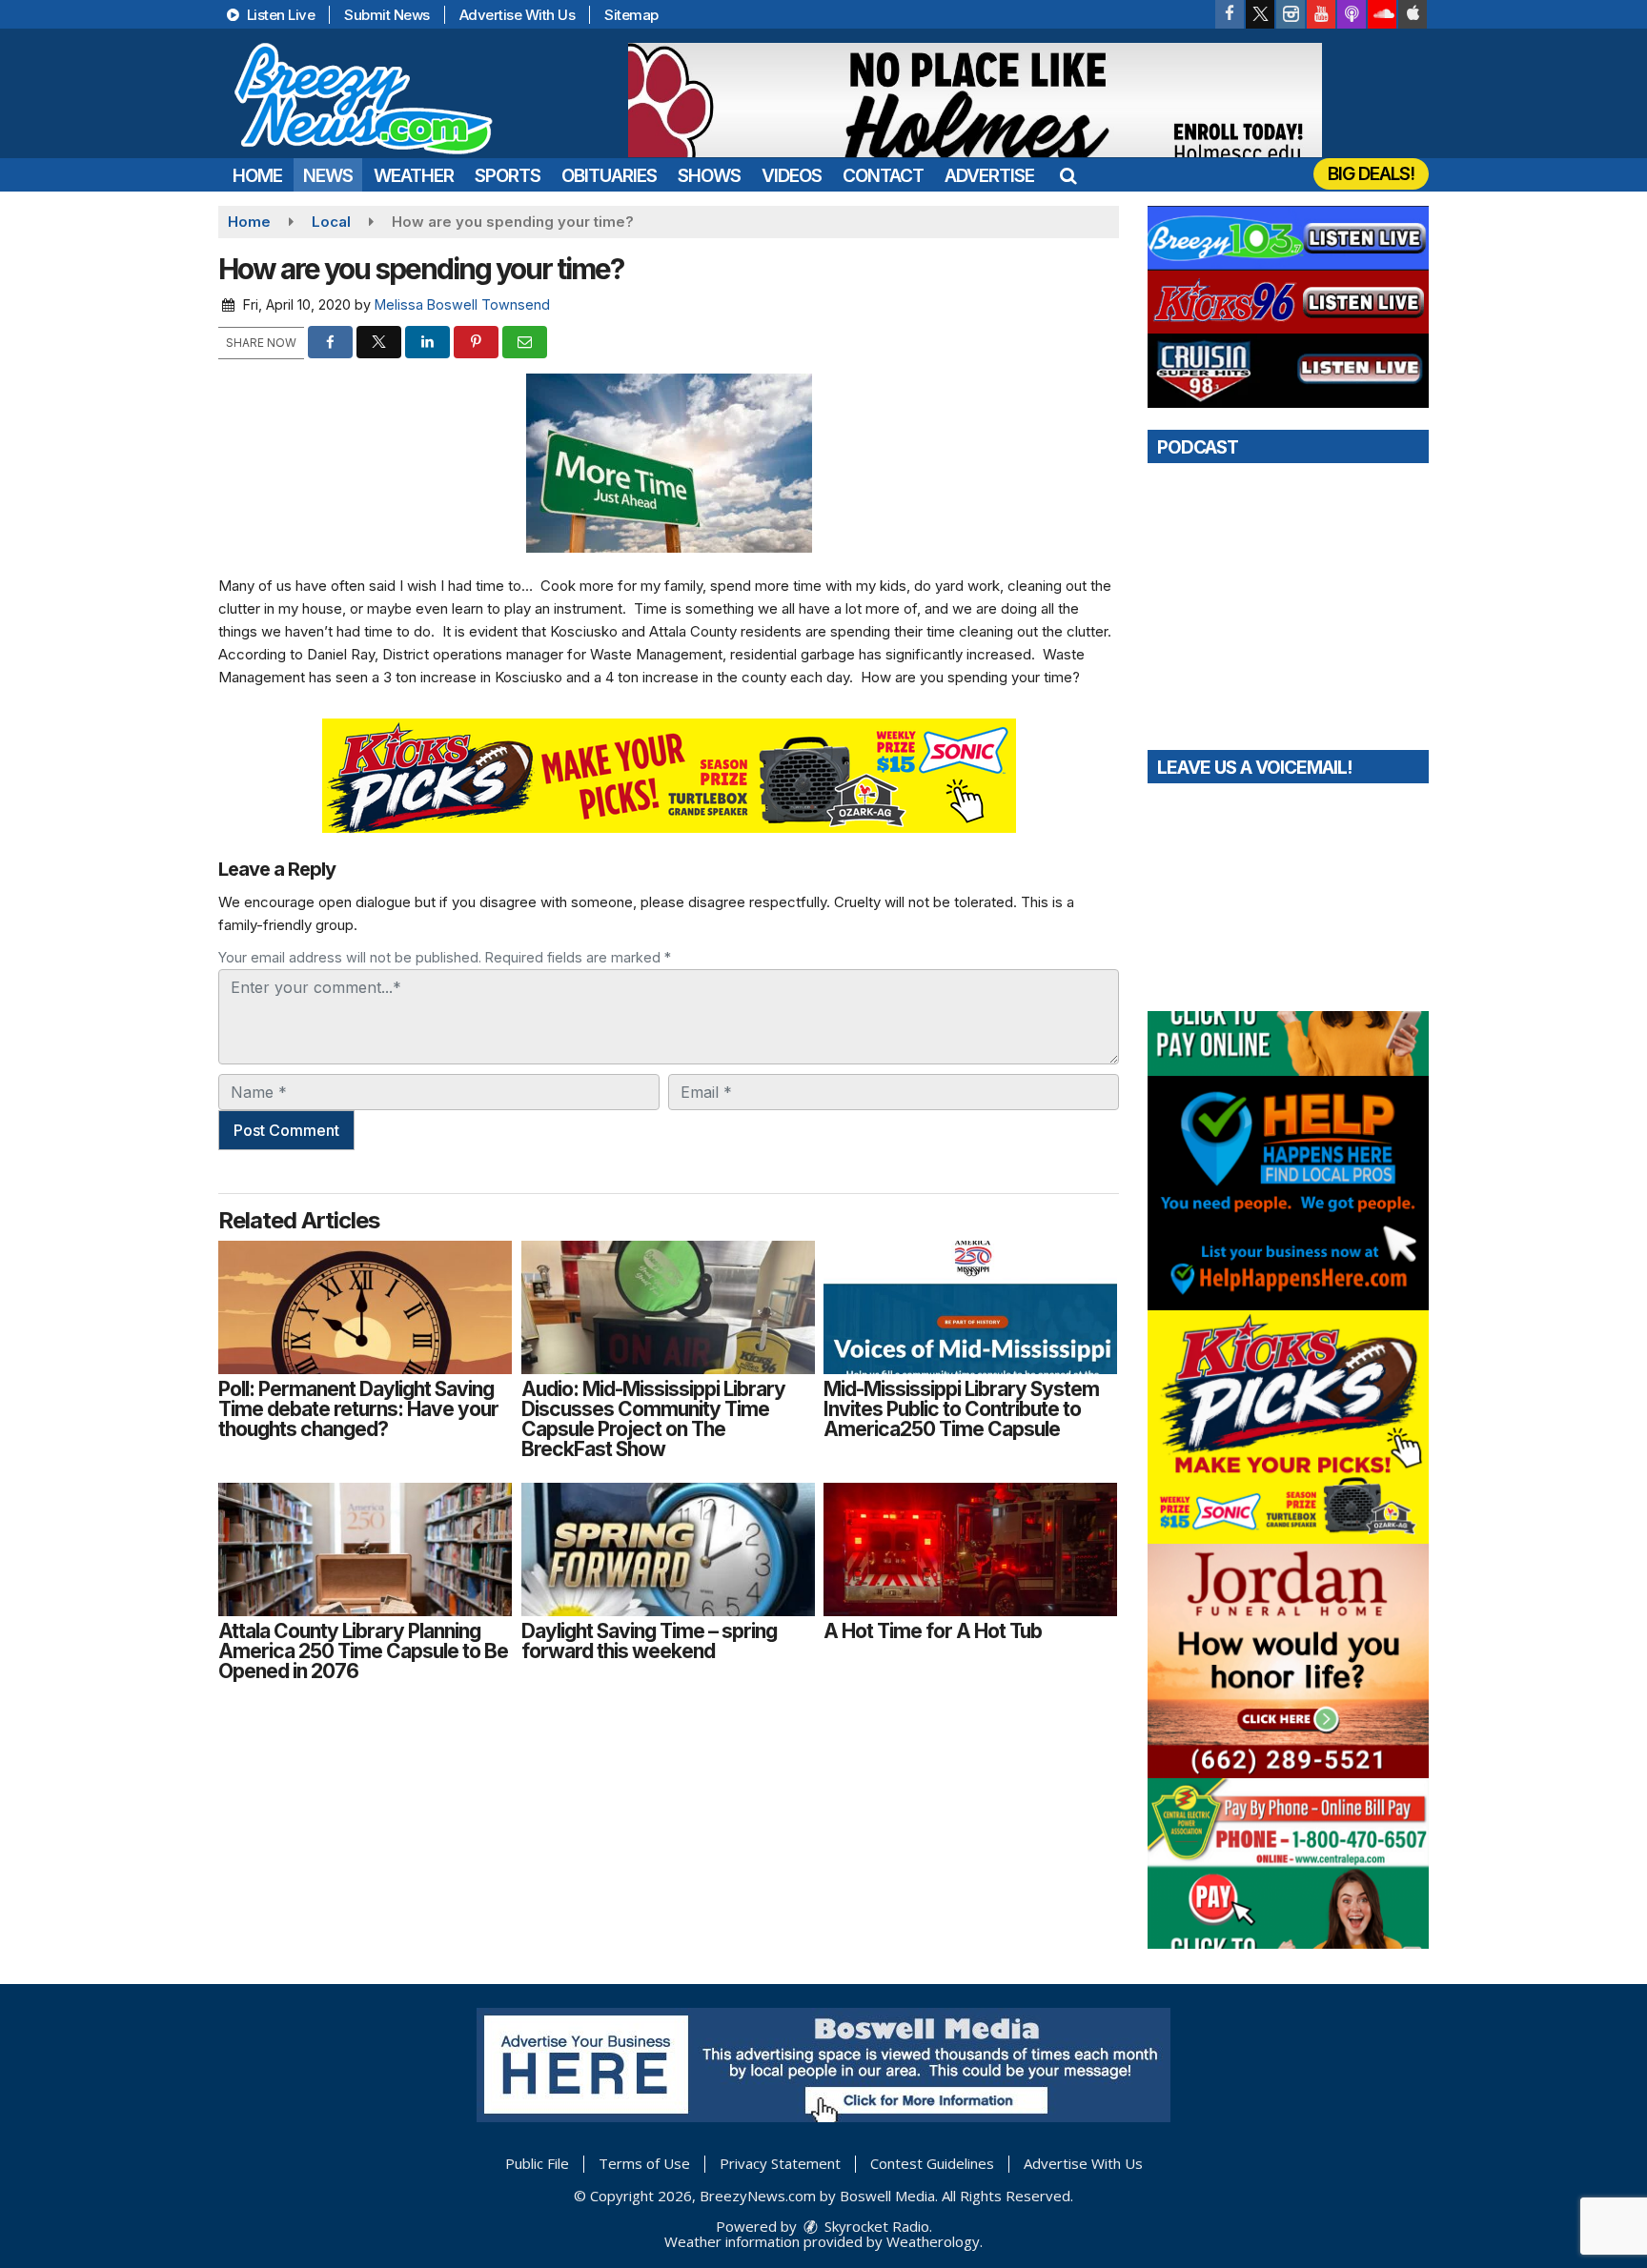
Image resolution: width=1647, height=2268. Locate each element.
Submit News (387, 15)
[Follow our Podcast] (1352, 14)
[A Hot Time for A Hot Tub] (970, 1549)
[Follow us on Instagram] (1291, 14)
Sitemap (631, 15)
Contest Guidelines (932, 2163)
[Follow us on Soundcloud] (1382, 14)
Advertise (989, 176)
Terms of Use (644, 2163)
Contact (883, 176)
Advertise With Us (518, 15)
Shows (709, 176)
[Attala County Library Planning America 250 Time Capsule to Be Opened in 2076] (365, 1549)
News (328, 176)
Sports (508, 176)
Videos (792, 176)
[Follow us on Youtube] (1321, 14)
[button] (1068, 176)
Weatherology (933, 2241)
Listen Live (279, 15)
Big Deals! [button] (1371, 174)
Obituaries (609, 176)
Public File (537, 2163)
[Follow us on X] (1260, 14)
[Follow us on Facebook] (1230, 14)
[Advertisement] (975, 100)
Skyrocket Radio (875, 2226)
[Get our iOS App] (1413, 14)
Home (257, 176)
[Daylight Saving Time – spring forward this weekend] (668, 1549)
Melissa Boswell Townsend (462, 304)
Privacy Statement (780, 2163)
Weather (414, 176)
